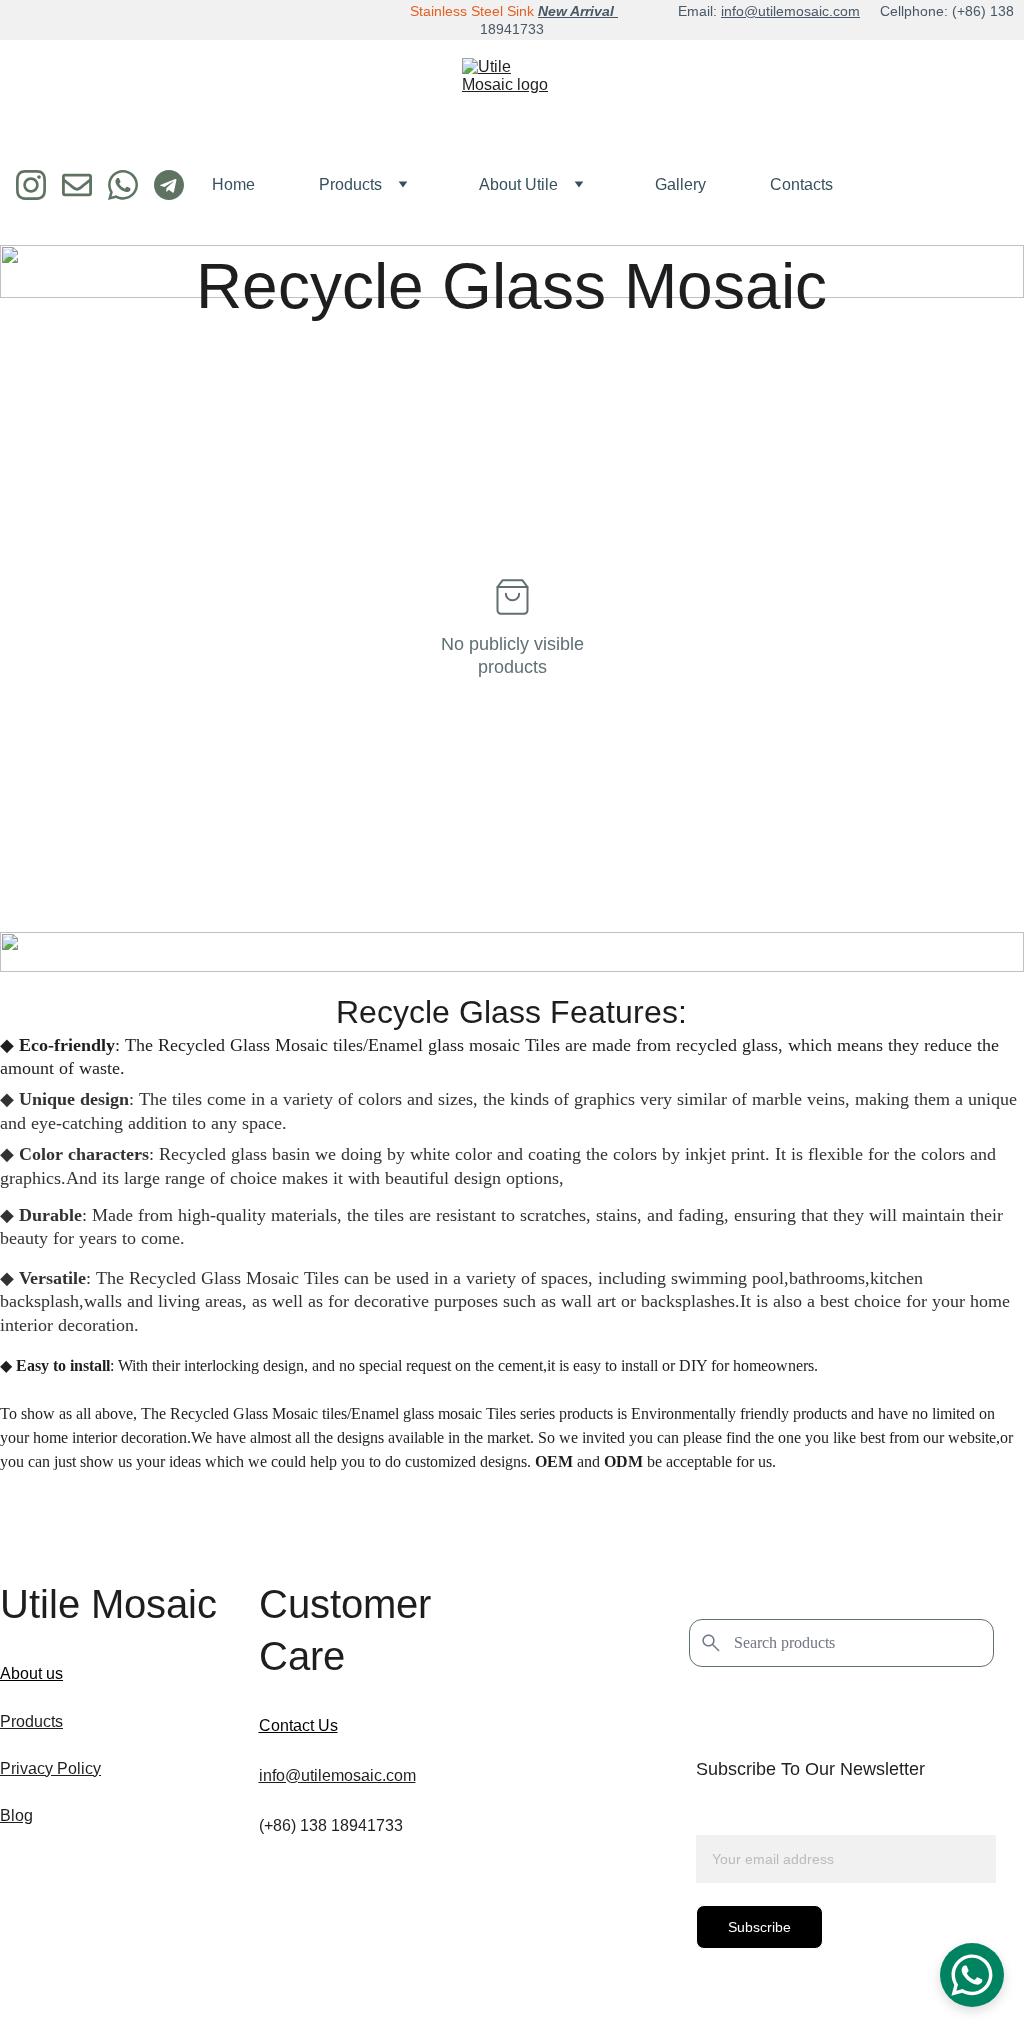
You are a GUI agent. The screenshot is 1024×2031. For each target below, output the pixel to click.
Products (350, 184)
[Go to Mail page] (85, 185)
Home (233, 184)
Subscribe (759, 1927)
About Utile (518, 184)
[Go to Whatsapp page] (131, 185)
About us (31, 1673)
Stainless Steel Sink (472, 11)
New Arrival (578, 11)
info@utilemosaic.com (790, 11)
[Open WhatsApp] (972, 1975)
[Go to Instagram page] (39, 185)
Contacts (801, 184)
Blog (16, 1815)
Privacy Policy (50, 1768)
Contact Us (298, 1725)
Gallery (680, 184)
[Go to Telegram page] (169, 185)
